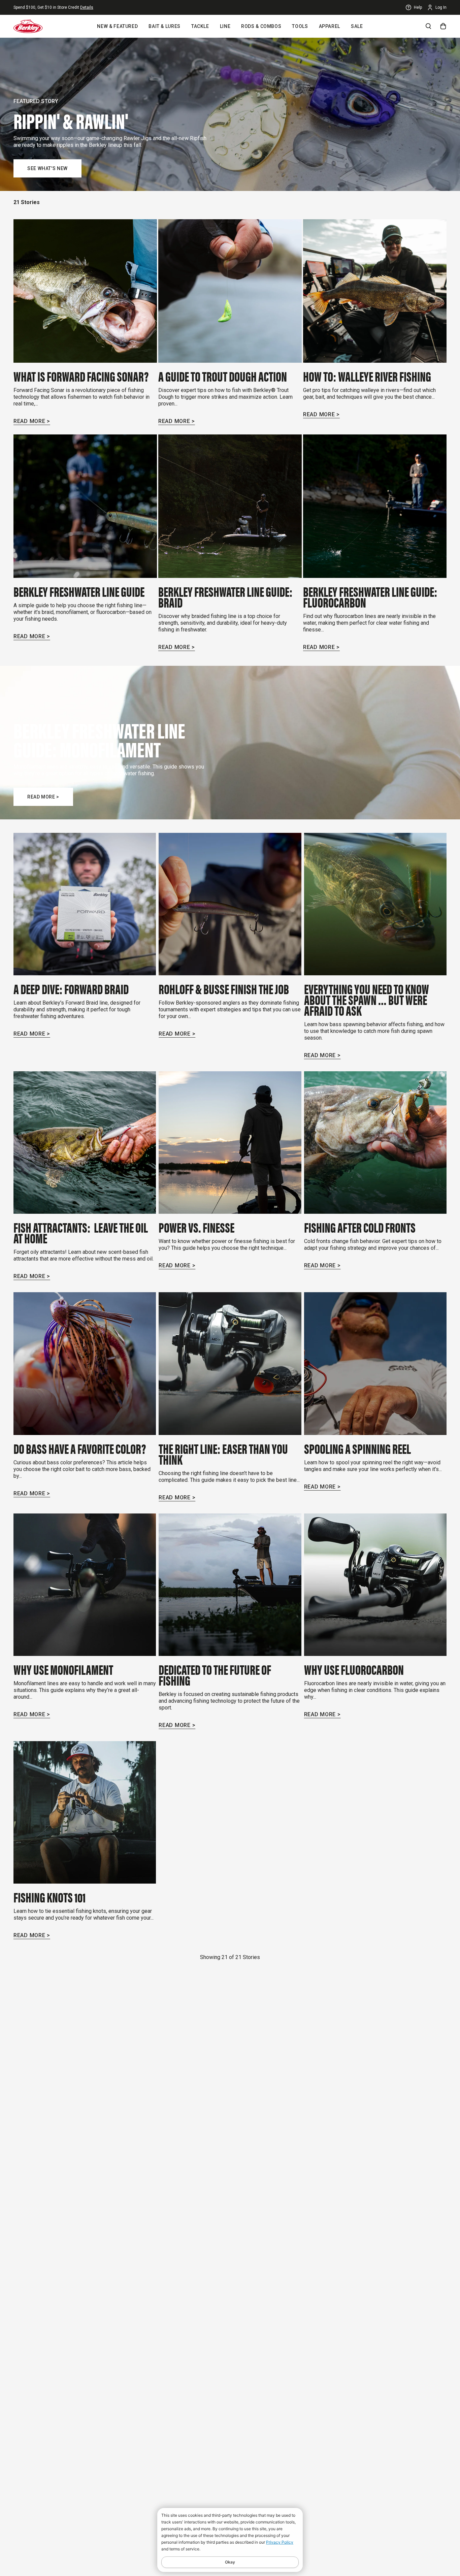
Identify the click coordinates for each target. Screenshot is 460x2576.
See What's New (47, 168)
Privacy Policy (280, 2542)
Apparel (330, 26)
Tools (300, 26)
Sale (357, 26)
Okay (230, 2562)
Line (225, 26)
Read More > (32, 421)
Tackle (200, 26)
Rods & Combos (261, 26)
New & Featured (117, 26)
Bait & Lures (165, 26)
